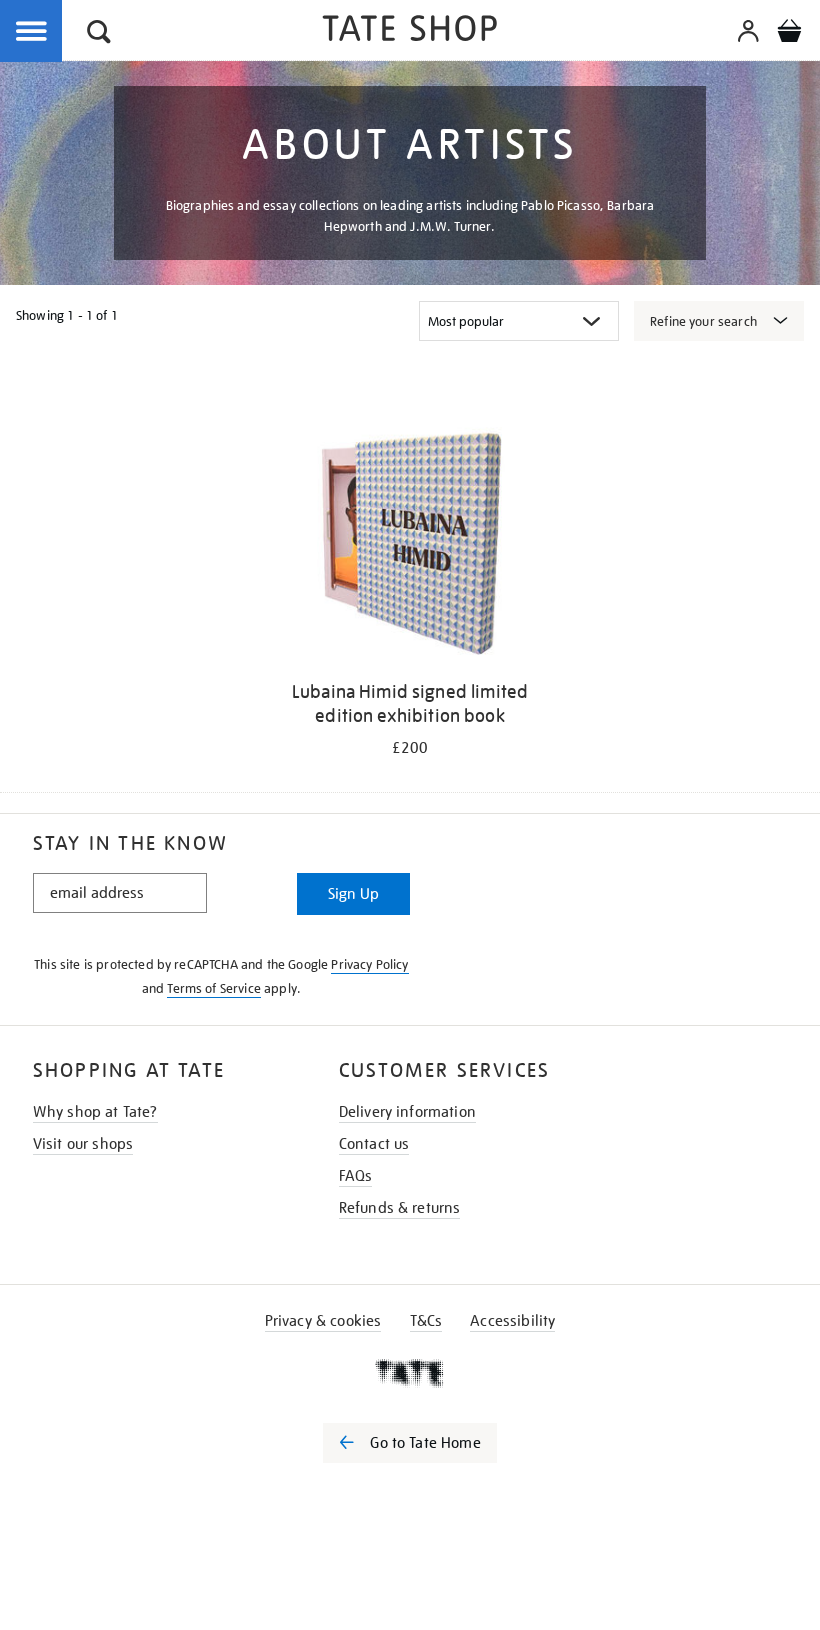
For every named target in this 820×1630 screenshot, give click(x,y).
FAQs (356, 1176)
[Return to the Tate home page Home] (410, 31)
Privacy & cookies (323, 1321)
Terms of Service (214, 988)
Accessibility (512, 1321)
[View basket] (789, 34)
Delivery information (407, 1112)
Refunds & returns (400, 1208)
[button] (99, 34)
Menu (32, 32)
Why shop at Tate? (95, 1112)
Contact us (374, 1144)
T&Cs (426, 1321)
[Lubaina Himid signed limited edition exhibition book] (409, 545)
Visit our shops (83, 1144)
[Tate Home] (410, 1373)
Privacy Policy (369, 964)
